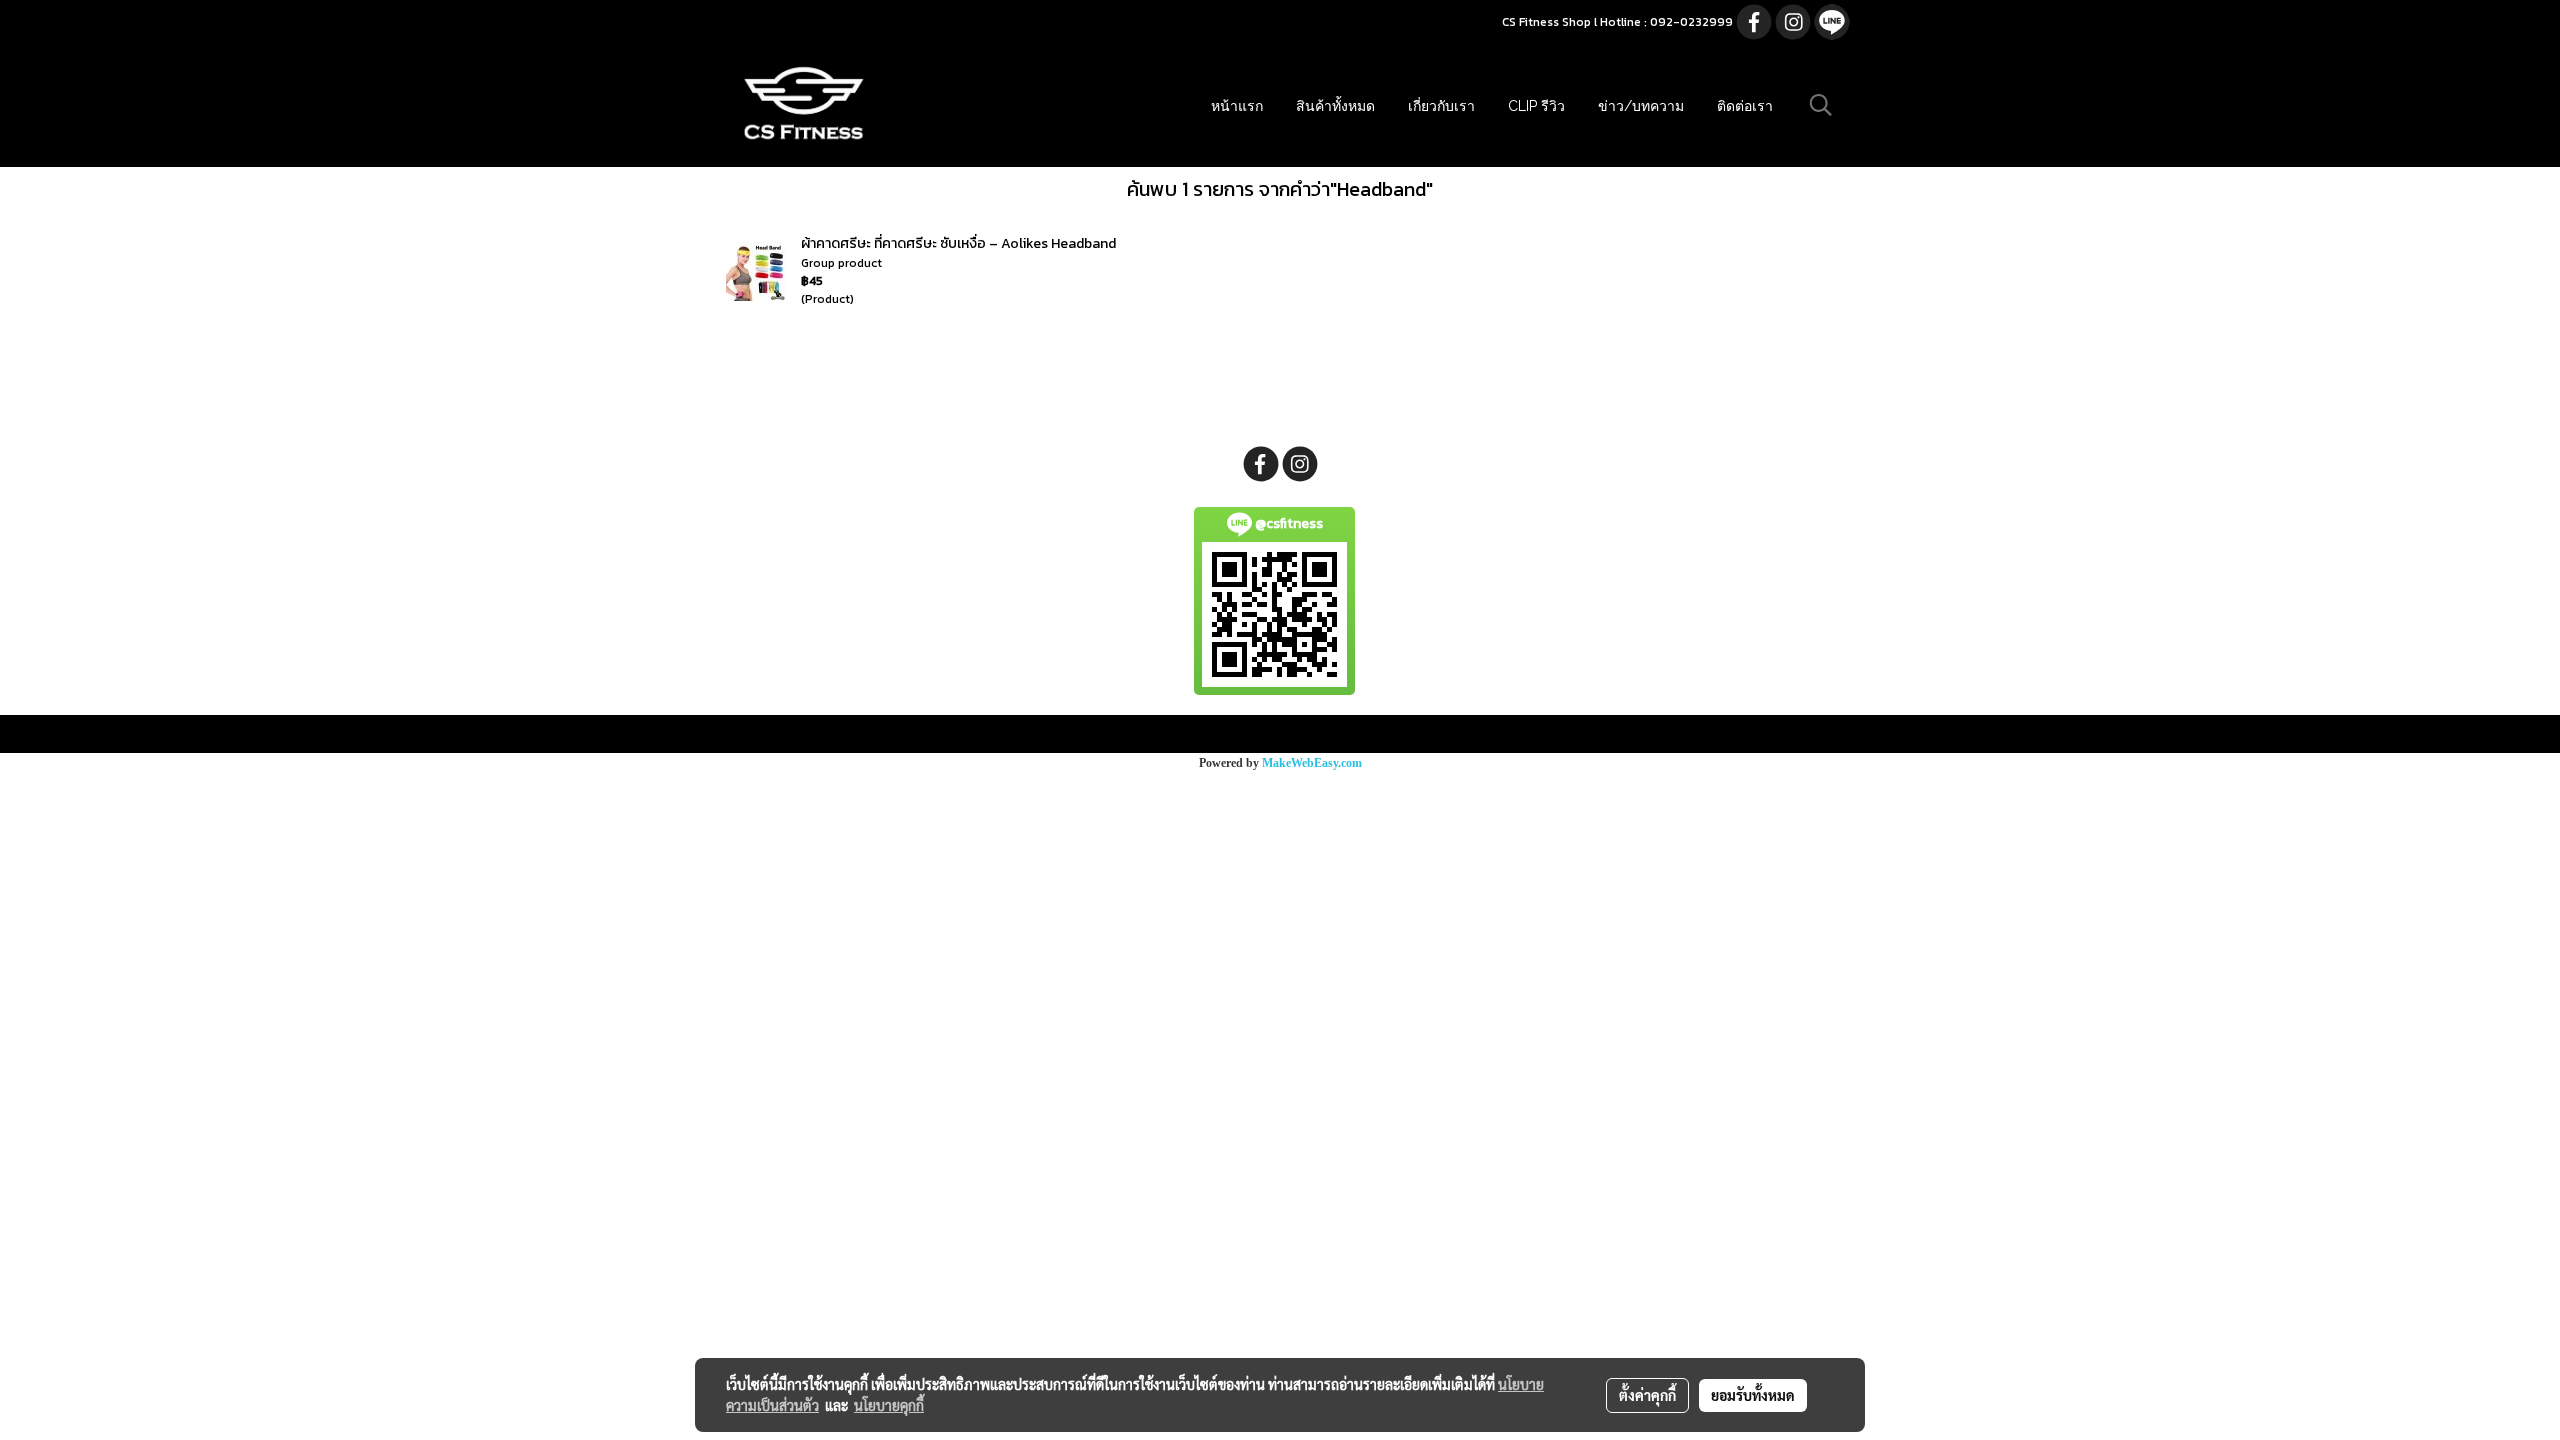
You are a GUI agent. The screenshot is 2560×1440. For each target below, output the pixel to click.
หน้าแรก (1237, 106)
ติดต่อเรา (1745, 106)
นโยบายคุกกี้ (889, 1405)
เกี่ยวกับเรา (1441, 106)
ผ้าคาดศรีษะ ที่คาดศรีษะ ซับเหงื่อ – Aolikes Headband (958, 243)
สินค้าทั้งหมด (1335, 106)
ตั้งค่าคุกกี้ (1647, 1395)
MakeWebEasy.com (1312, 763)
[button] (1821, 105)
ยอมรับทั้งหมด (1753, 1395)
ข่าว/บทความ (1641, 106)
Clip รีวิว (1536, 106)
